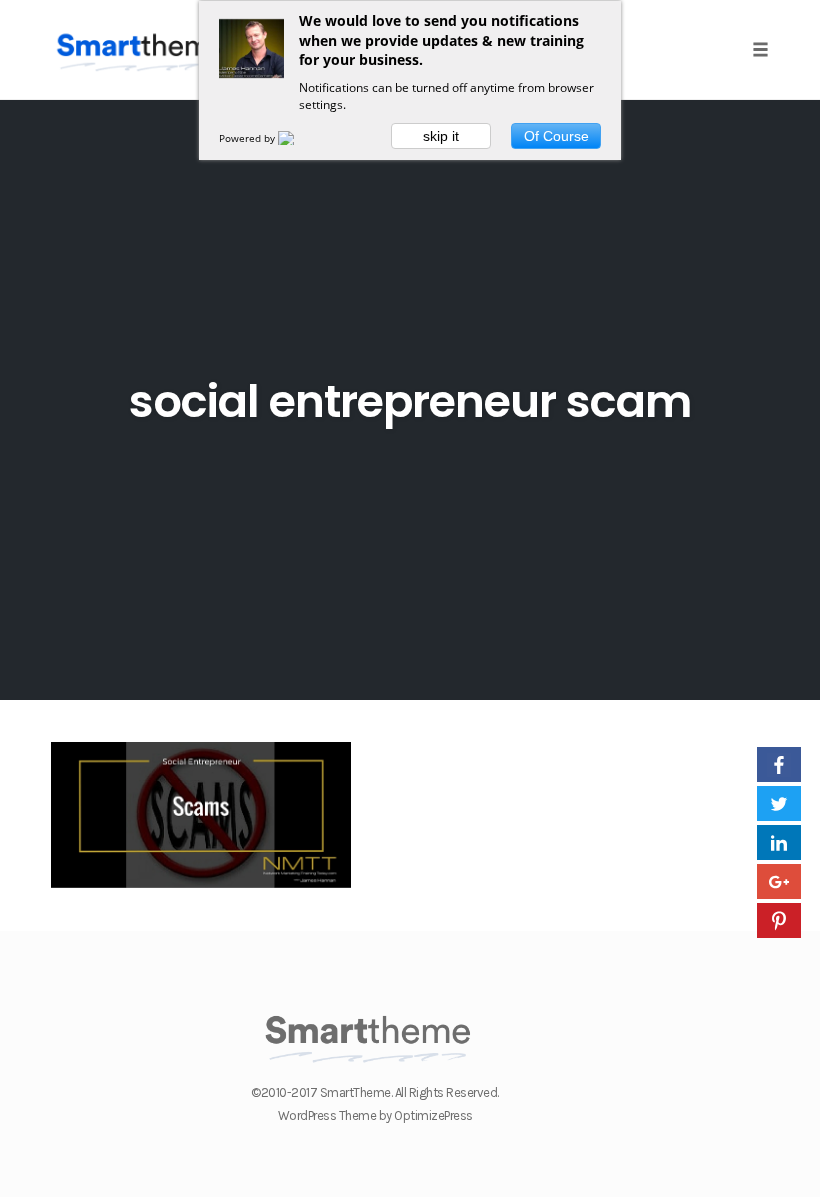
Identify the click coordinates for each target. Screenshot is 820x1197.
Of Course (556, 136)
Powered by (248, 138)
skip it (441, 136)
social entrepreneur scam (410, 401)
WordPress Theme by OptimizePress (375, 1115)
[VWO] (298, 138)
